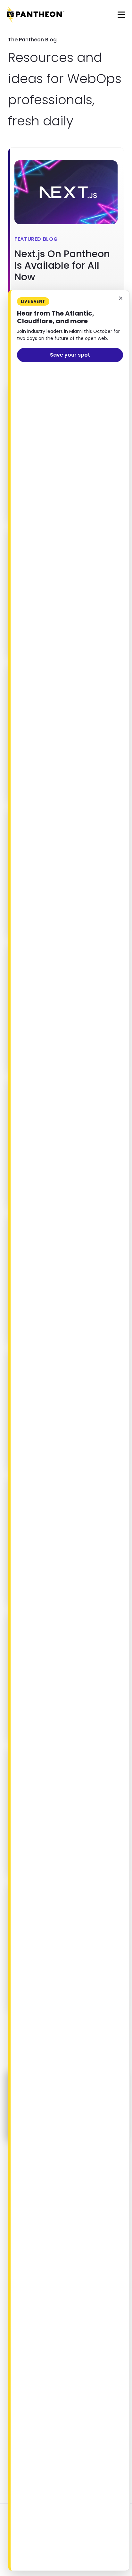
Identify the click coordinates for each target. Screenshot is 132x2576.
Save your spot (70, 355)
